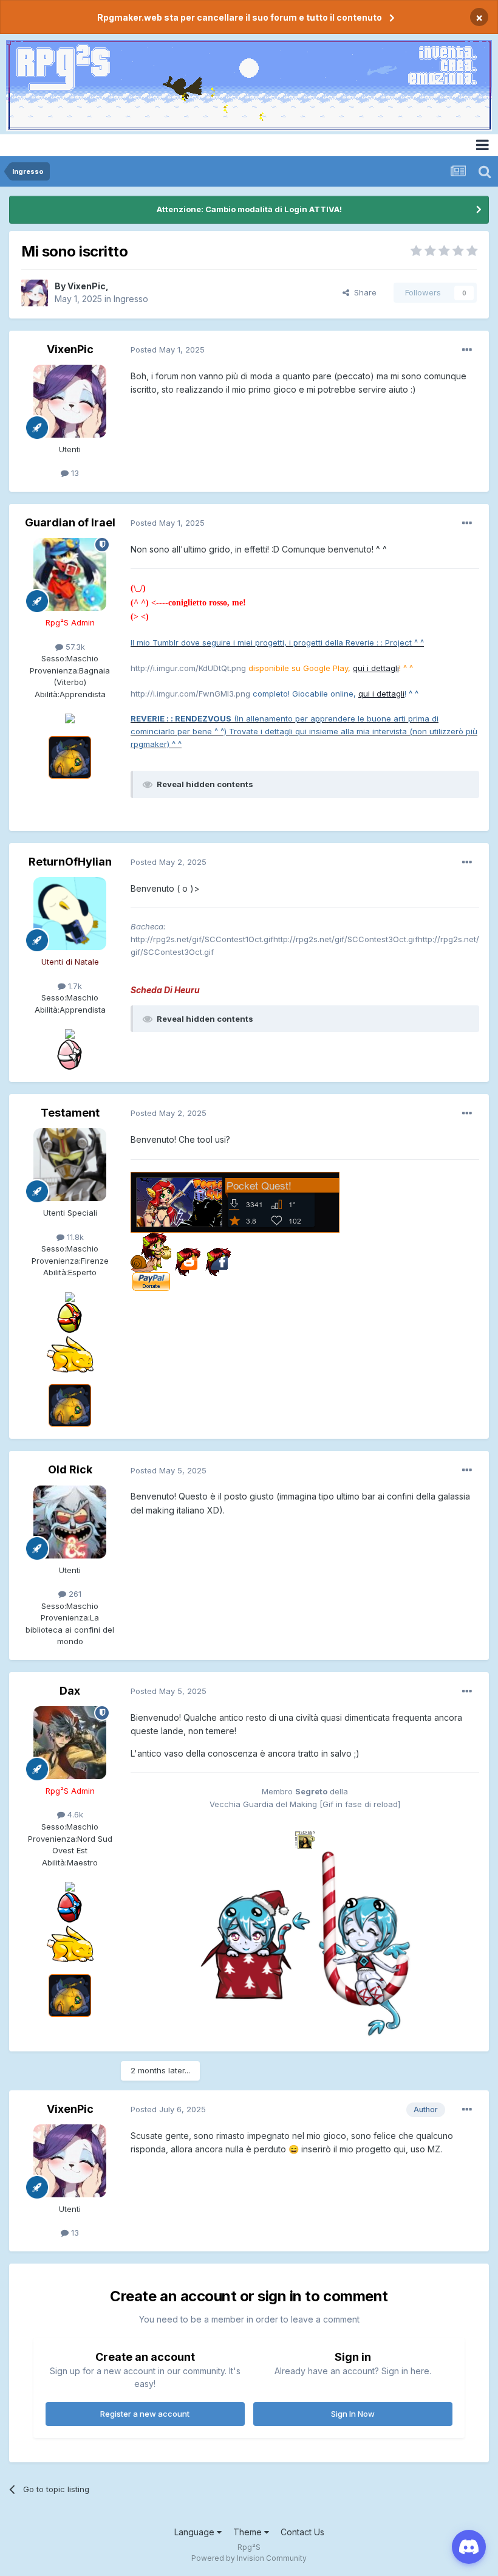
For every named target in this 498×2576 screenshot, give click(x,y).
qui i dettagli (376, 668)
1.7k (74, 986)
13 (74, 473)
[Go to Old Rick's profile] (70, 1522)
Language (196, 2532)
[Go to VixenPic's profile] (35, 293)
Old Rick (70, 1469)
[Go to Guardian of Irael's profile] (70, 574)
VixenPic (87, 286)
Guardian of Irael (70, 522)
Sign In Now (353, 2414)
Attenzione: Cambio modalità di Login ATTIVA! (249, 209)
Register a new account (145, 2414)
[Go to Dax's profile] (70, 1743)
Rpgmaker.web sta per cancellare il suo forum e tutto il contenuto (240, 17)
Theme (249, 2532)
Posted (168, 350)
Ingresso (131, 299)
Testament (70, 1113)
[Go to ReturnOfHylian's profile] (70, 914)
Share (363, 292)
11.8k (74, 1237)
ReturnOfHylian (70, 862)
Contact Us (302, 2532)
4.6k (74, 1814)
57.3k (74, 647)
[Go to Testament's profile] (70, 1165)
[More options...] (467, 350)
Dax (70, 1691)
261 (74, 1594)
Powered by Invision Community (249, 2558)
